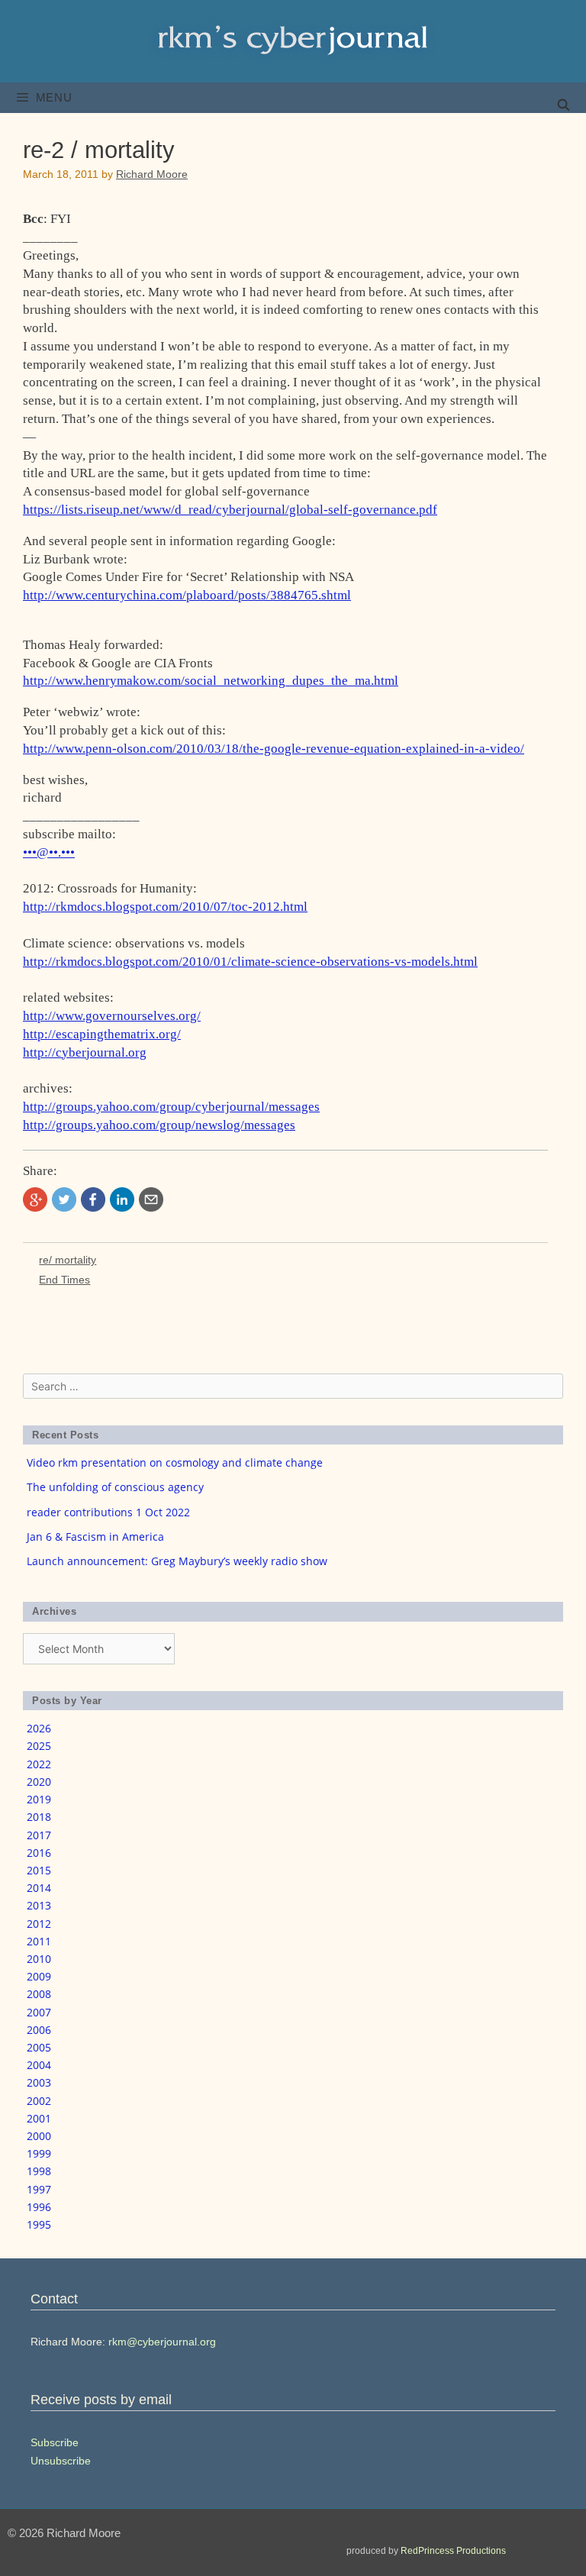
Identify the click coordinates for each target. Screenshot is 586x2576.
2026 (39, 1728)
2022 (39, 1764)
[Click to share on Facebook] (93, 1199)
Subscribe (55, 2442)
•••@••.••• (49, 852)
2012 (39, 1924)
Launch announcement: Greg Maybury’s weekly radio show (177, 1561)
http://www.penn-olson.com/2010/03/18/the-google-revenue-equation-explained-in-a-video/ (274, 749)
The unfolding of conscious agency (115, 1487)
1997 (39, 2189)
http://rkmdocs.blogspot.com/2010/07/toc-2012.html (165, 907)
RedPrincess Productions (453, 2551)
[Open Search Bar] (563, 105)
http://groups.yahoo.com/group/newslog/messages (159, 1125)
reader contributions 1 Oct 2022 (108, 1512)
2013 (39, 1905)
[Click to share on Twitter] (64, 1199)
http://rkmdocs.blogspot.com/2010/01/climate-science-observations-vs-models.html (250, 962)
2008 (39, 1994)
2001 (39, 2118)
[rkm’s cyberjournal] (293, 40)
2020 (39, 1782)
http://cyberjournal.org (85, 1052)
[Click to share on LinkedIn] (122, 1199)
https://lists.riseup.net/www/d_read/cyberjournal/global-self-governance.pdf (230, 510)
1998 (39, 2171)
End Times (64, 1280)
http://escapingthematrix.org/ (102, 1034)
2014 (39, 1888)
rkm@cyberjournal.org (162, 2342)
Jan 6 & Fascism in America (95, 1537)
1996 (39, 2207)
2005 (39, 2047)
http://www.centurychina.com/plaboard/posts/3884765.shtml (187, 595)
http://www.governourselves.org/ (112, 1016)
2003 (39, 2082)
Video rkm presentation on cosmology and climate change (175, 1462)
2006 (39, 2030)
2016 (39, 1853)
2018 (39, 1817)
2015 (39, 1870)
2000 (39, 2136)
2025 (39, 1746)
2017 (39, 1835)
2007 (39, 2012)
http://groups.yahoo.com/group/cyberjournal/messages (171, 1107)
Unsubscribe (61, 2461)
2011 (39, 1941)
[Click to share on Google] (35, 1199)
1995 (39, 2224)
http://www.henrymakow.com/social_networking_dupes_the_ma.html (211, 681)
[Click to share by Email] (151, 1199)
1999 (39, 2153)
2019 (39, 1799)
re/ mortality (68, 1260)
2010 (39, 1959)
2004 (39, 2065)
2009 (39, 1976)
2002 (39, 2101)
